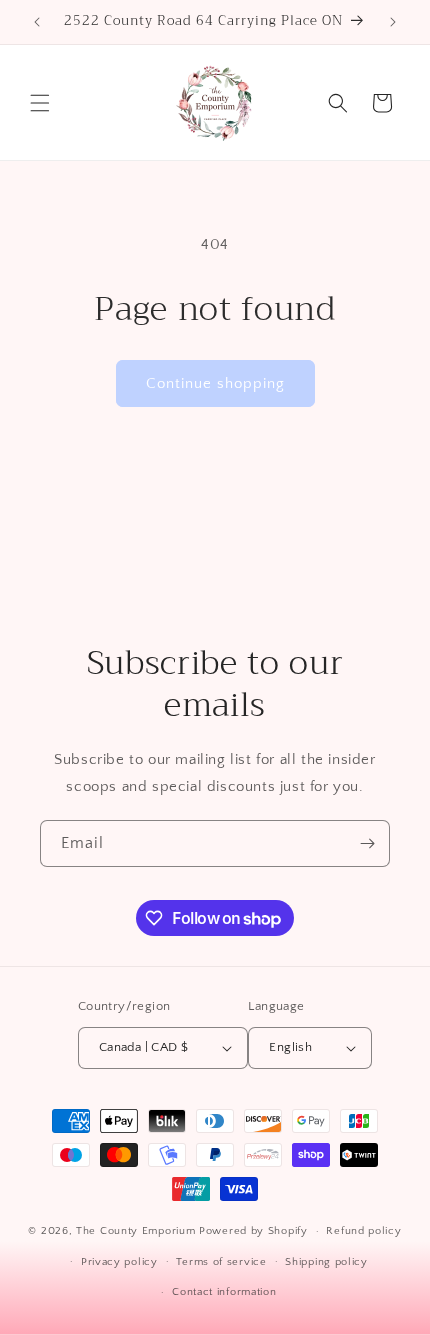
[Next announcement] (393, 22)
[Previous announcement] (37, 22)
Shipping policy (326, 1262)
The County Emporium (137, 1231)
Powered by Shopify (253, 1231)
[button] (40, 103)
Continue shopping (215, 383)
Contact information (224, 1292)
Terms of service (221, 1262)
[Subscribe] (367, 843)
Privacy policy (119, 1262)
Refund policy (363, 1231)
